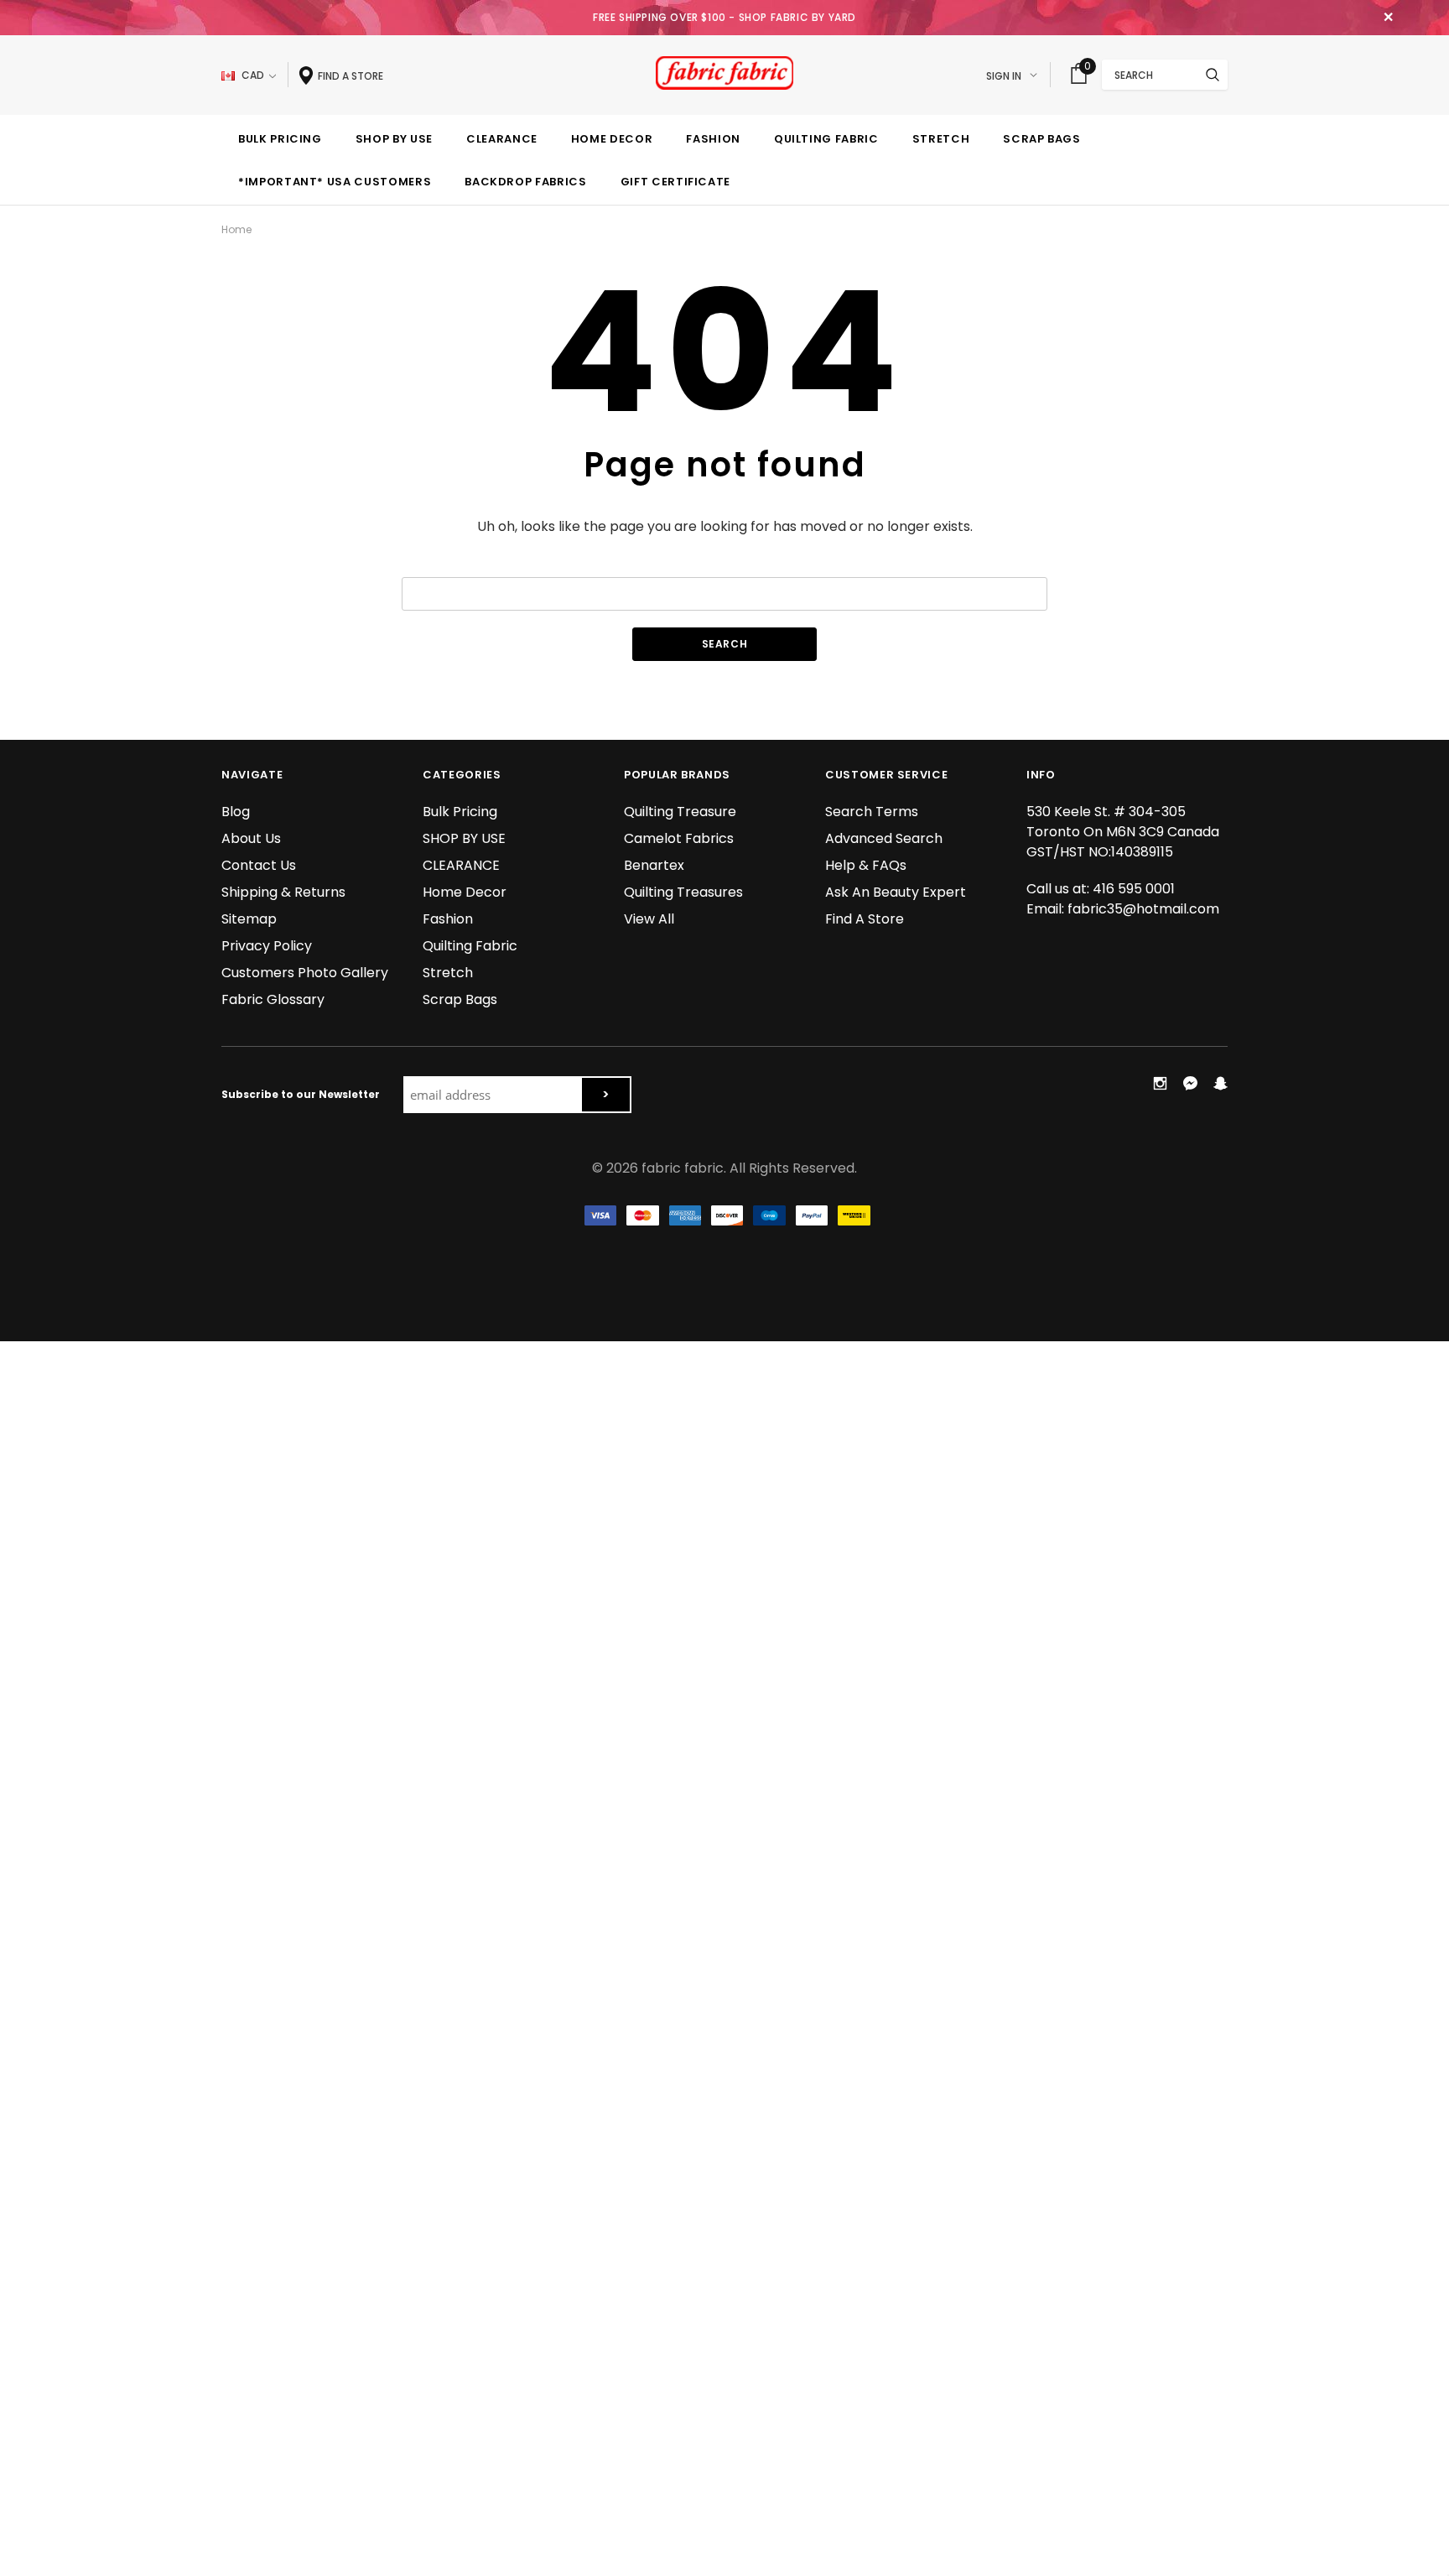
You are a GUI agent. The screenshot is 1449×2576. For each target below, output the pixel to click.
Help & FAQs (866, 865)
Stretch (448, 973)
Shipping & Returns (283, 892)
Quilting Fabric (470, 946)
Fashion (448, 919)
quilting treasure (680, 812)
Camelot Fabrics (679, 838)
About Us (251, 838)
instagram (1160, 1083)
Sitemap (249, 919)
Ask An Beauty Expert (896, 892)
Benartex (654, 865)
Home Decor (465, 892)
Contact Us (259, 865)
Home (236, 229)
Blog (236, 812)
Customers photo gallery (305, 973)
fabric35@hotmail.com (1143, 909)
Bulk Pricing (460, 812)
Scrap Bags (460, 999)
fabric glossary (273, 999)
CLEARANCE (461, 865)
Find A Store (865, 919)
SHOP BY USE (464, 838)
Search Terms (872, 812)
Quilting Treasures (683, 892)
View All (649, 919)
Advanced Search (884, 838)
